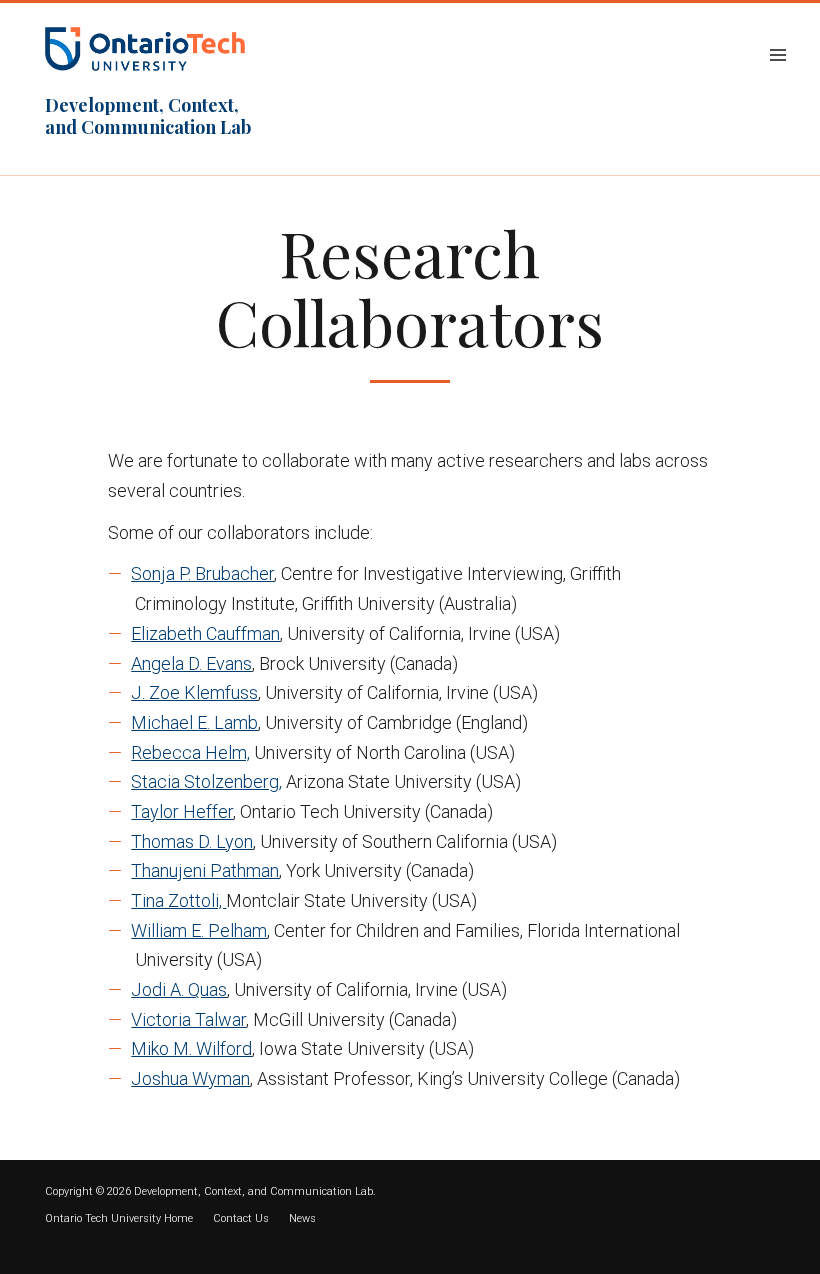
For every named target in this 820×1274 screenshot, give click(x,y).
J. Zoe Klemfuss (194, 692)
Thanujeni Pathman (205, 870)
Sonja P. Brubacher (202, 573)
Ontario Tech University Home (119, 1218)
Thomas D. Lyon (192, 841)
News (302, 1218)
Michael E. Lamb (194, 722)
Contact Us (241, 1218)
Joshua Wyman (190, 1078)
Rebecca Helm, (190, 752)
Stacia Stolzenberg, (206, 781)
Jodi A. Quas (179, 989)
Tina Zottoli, (178, 900)
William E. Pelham (199, 930)
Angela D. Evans (191, 663)
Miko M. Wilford (191, 1048)
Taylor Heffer (182, 811)
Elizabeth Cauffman (205, 633)
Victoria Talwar (188, 1019)
